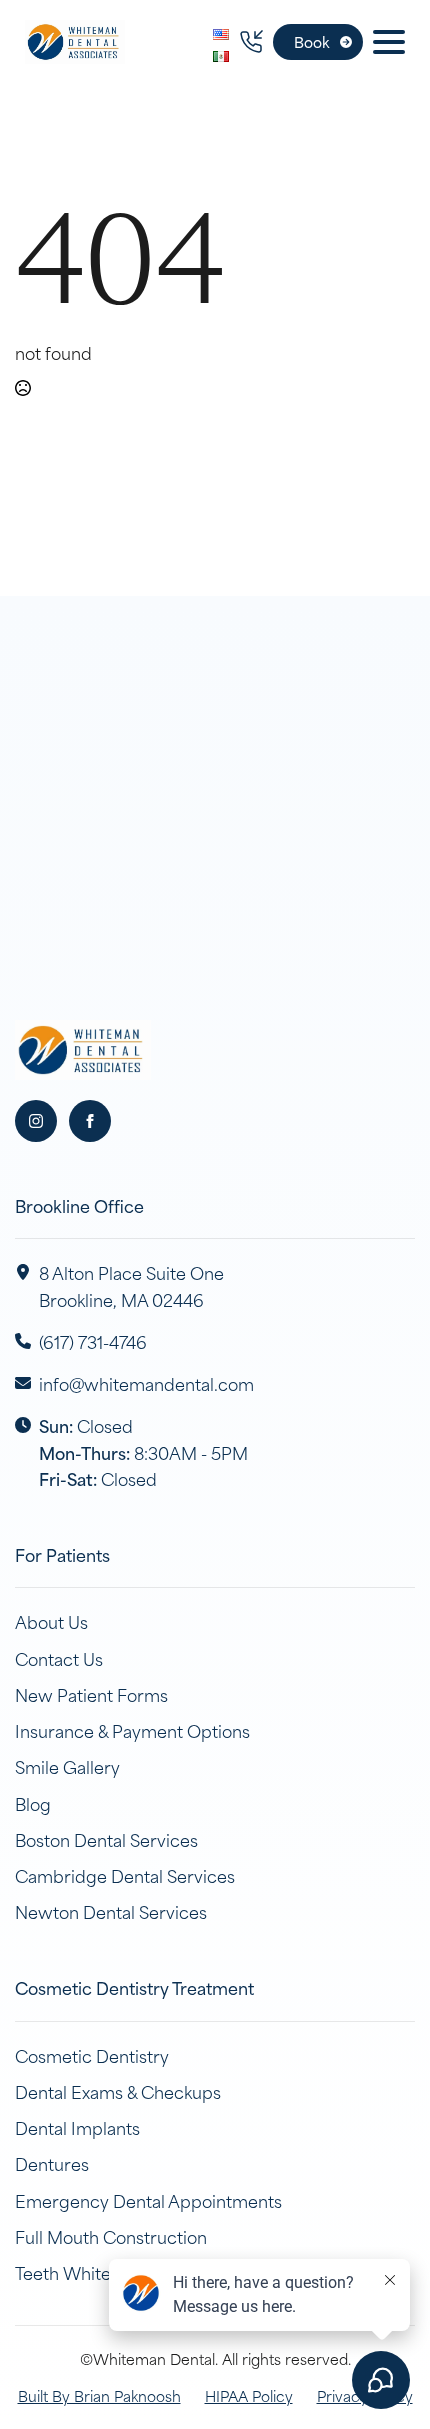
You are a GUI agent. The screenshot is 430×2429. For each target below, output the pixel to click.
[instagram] (36, 1121)
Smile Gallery (67, 1766)
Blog (33, 1803)
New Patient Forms (91, 1694)
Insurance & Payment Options (132, 1730)
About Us (51, 1621)
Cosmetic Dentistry (92, 2055)
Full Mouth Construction (111, 2236)
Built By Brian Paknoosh (99, 2395)
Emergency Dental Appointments (148, 2200)
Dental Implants (77, 2127)
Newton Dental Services (111, 1911)
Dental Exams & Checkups (118, 2091)
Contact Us (59, 1658)
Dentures (52, 2163)
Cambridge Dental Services (125, 1875)
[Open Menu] (389, 42)
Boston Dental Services (106, 1839)
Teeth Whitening (80, 2272)
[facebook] (90, 1121)
